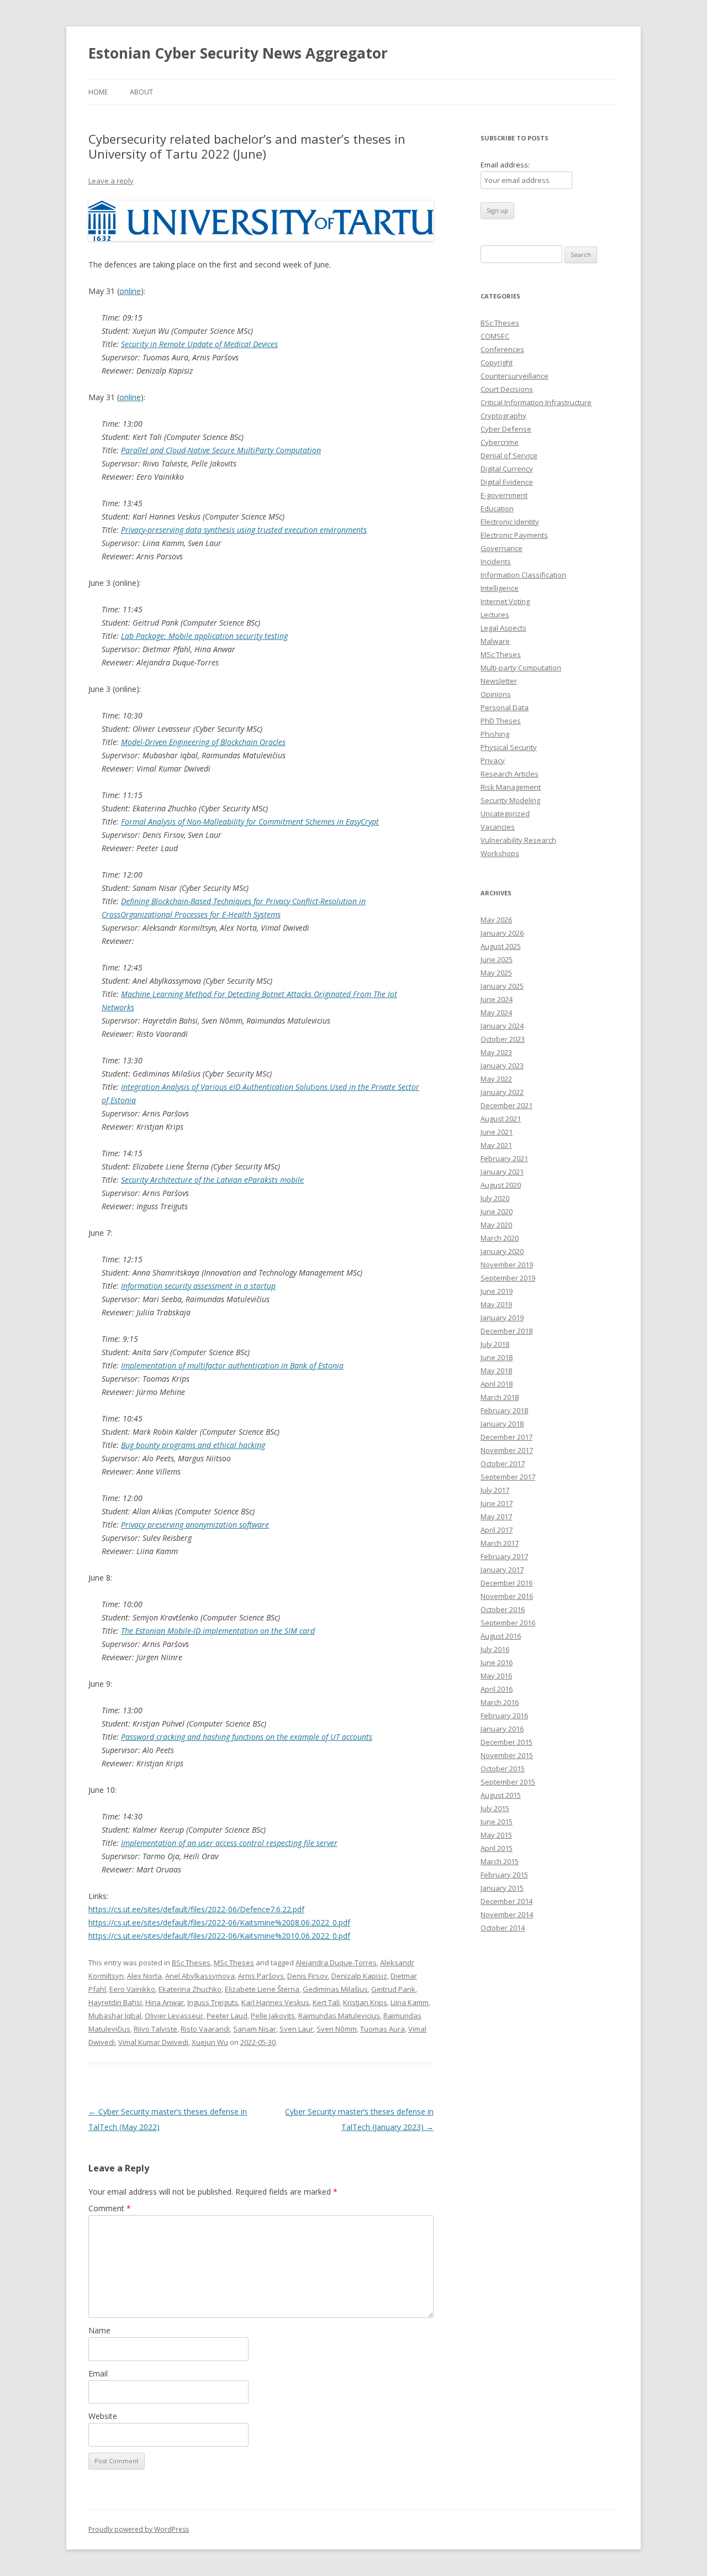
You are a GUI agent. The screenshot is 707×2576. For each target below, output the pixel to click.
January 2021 (502, 1172)
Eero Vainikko (132, 1989)
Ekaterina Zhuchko (190, 1989)
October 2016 (503, 1609)
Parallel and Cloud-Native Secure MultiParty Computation (221, 450)
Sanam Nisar (255, 2029)
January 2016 (502, 1729)
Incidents (496, 562)
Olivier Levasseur (174, 2016)
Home (98, 92)
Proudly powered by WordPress (139, 2529)
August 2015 (501, 1795)
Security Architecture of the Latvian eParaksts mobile (212, 1180)
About (141, 92)
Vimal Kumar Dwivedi (153, 2042)
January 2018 (502, 1424)
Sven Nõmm (337, 2029)
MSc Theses (234, 1963)
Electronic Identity (510, 522)
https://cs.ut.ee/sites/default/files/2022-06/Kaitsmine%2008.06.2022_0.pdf (219, 1922)
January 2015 (502, 1888)
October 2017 (503, 1463)
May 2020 (496, 1225)
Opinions (496, 694)
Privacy (493, 760)
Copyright (497, 363)
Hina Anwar (165, 2002)
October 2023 (503, 1039)
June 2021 (497, 1132)
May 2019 (496, 1304)
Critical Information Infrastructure (536, 402)
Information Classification (523, 575)
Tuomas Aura (382, 2029)
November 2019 (507, 1265)
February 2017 (504, 1556)
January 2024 (502, 1026)
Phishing (495, 734)
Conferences (502, 349)
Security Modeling (510, 800)
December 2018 (506, 1331)
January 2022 (502, 1092)
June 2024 (497, 999)
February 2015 (504, 1875)
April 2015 (497, 1848)
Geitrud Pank (393, 1989)
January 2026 (502, 933)
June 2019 (497, 1291)
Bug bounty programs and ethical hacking (193, 1445)
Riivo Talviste (155, 2029)
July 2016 (495, 1649)
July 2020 (495, 1198)
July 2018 (495, 1344)
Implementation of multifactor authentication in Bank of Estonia (232, 1365)
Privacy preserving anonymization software (195, 1525)
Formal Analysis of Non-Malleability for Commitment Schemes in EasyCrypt (250, 822)
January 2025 (502, 986)
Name (99, 2330)
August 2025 (501, 946)
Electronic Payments (514, 535)
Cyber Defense (506, 429)
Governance (502, 548)
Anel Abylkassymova (200, 1976)
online (130, 291)
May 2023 (496, 1052)
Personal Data (505, 707)
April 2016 (497, 1689)
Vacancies (498, 827)
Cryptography (503, 416)
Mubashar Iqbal (115, 2016)
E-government (504, 495)
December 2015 (506, 1742)
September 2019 (508, 1278)
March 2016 (500, 1702)
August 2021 (501, 1119)
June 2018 (497, 1357)
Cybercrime (500, 442)
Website (103, 2416)
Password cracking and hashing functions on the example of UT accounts (247, 1737)
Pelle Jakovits (273, 2016)
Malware (495, 641)
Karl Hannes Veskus (275, 2002)
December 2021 (506, 1105)
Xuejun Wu (210, 2042)
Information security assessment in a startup (198, 1286)
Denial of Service (509, 455)
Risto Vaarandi (205, 2029)
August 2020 (501, 1185)
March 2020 (500, 1238)
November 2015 (507, 1755)
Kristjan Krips (365, 2002)
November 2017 (507, 1450)
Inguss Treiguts (213, 2002)
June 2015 (497, 1822)
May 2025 (496, 973)
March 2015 (500, 1861)
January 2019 (502, 1318)
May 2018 (496, 1371)
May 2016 (496, 1676)
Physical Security (509, 747)
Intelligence (500, 588)
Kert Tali (326, 2002)
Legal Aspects (503, 628)
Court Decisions (507, 389)
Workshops (500, 853)
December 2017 (506, 1437)
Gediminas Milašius (335, 1989)
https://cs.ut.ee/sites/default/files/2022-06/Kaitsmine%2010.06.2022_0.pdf (219, 1936)
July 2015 (495, 1808)
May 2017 (496, 1517)
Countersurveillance (515, 376)
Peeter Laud (227, 2016)
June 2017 (497, 1503)
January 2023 (502, 1066)
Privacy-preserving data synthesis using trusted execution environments (244, 530)
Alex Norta (144, 1976)
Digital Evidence (507, 482)
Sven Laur (296, 2029)
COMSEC (495, 336)
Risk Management (511, 787)
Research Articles (510, 774)
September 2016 (508, 1623)
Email (98, 2373)
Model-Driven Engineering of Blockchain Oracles (203, 742)
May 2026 (496, 920)
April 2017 (497, 1530)
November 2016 (507, 1596)
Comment (110, 2208)
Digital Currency (507, 469)
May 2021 (496, 1145)
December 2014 (506, 1901)
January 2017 (502, 1570)
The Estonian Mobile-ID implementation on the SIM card (218, 1631)
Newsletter (499, 681)
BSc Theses (191, 1963)
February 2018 (504, 1410)
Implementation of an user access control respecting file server (229, 1843)
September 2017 (508, 1477)
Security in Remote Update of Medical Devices (199, 344)
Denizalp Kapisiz (359, 1976)
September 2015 (508, 1782)
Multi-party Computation (521, 668)
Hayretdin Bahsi (115, 2002)
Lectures (495, 615)
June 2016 (497, 1662)
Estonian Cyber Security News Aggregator (238, 53)
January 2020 (502, 1251)
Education (497, 508)
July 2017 (495, 1490)
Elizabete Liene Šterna (262, 1989)
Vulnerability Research (518, 840)
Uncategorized (505, 814)
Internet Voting (505, 601)
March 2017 (500, 1543)
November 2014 (507, 1914)
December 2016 (506, 1583)
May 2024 (496, 1012)
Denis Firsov (308, 1976)
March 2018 (500, 1397)
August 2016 (501, 1636)
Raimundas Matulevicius (339, 2016)
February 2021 (504, 1158)
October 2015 (503, 1769)
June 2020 (497, 1211)
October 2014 (503, 1928)
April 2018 (497, 1384)
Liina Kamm (410, 2002)
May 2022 (496, 1079)
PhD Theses (501, 721)
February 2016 (504, 1715)
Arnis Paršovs (261, 1976)
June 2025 (497, 959)
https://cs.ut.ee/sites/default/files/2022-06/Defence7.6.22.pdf (196, 1909)
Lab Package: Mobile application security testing (204, 636)
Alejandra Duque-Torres (336, 1963)
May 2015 (496, 1835)
